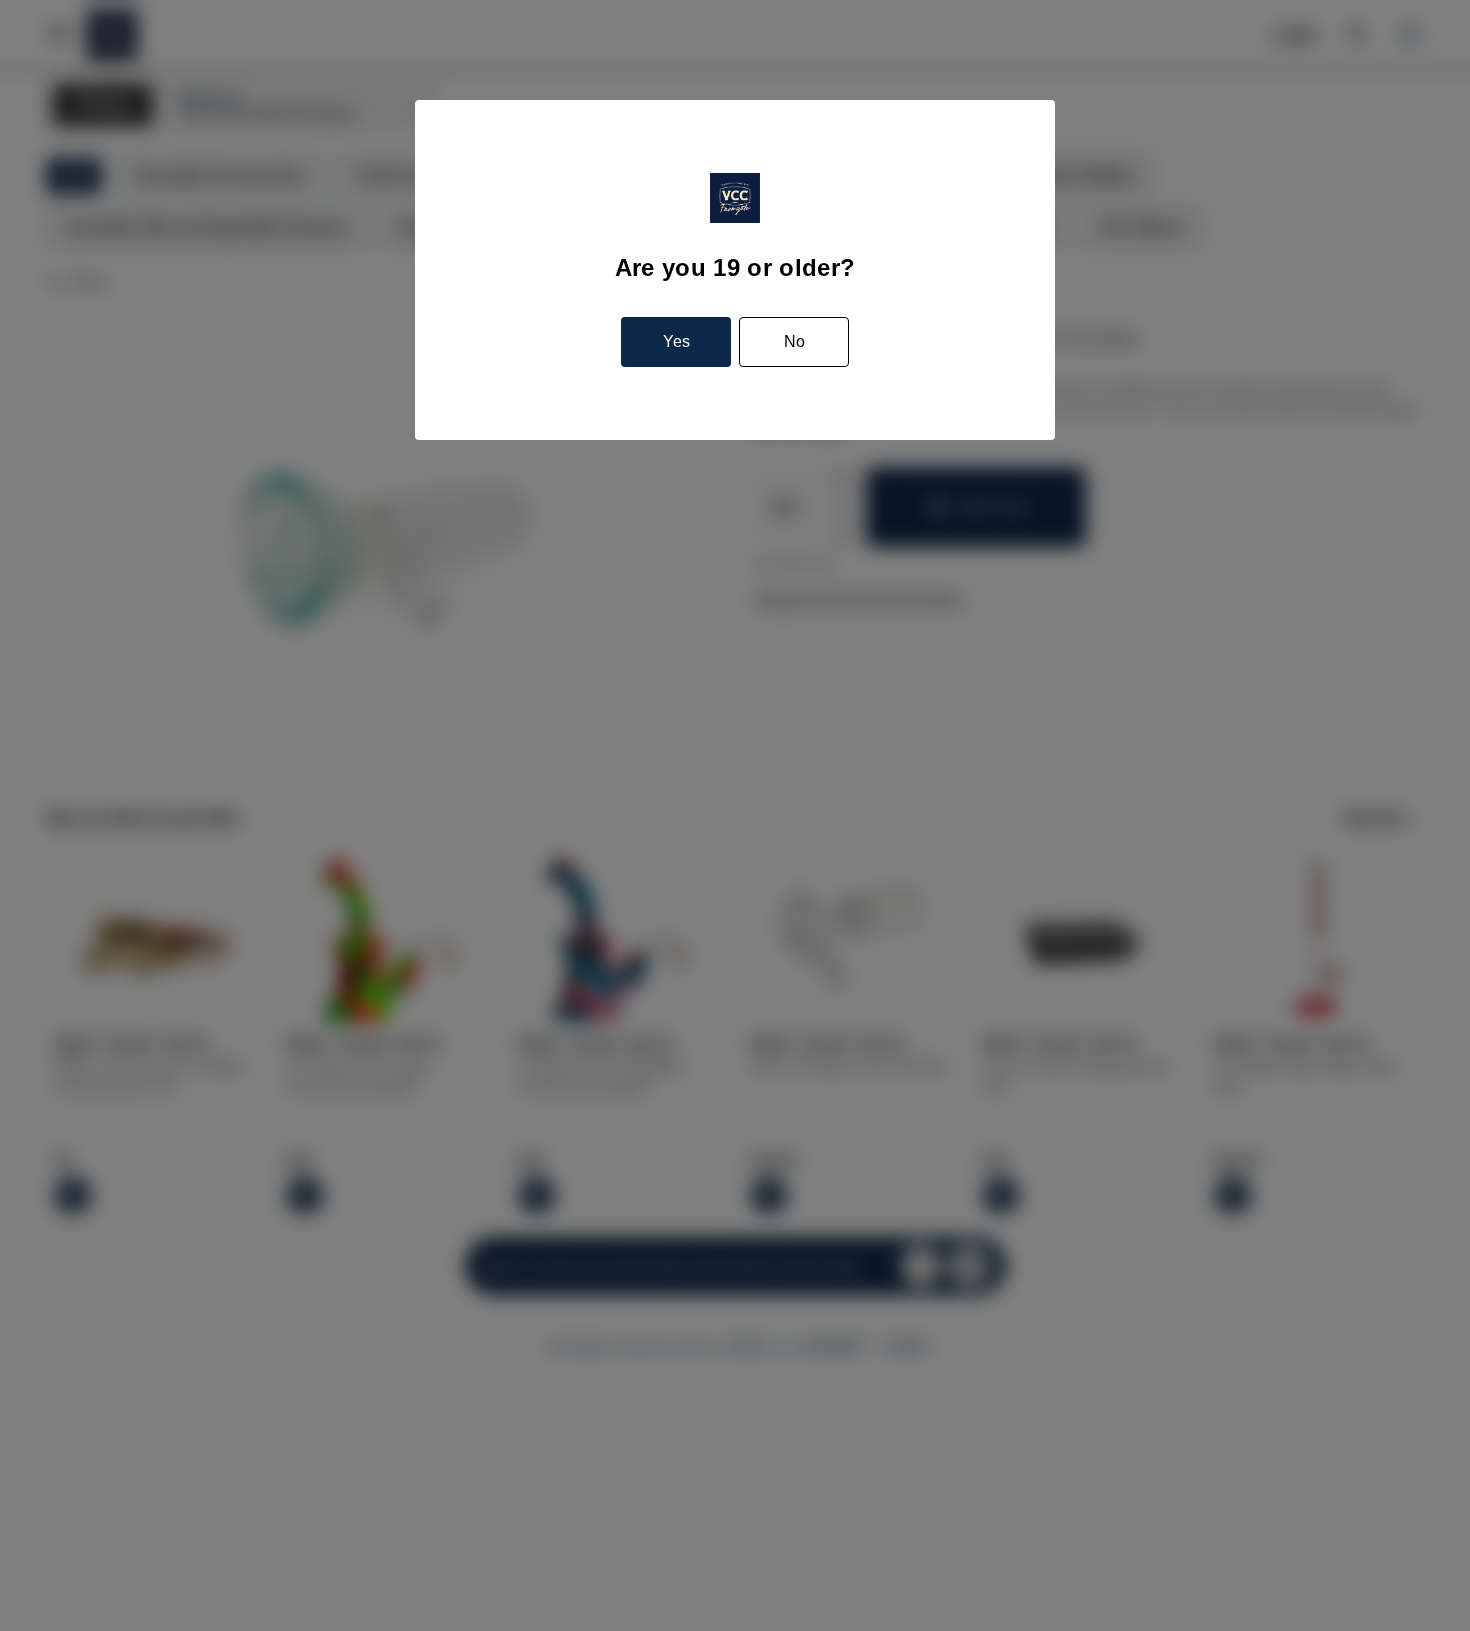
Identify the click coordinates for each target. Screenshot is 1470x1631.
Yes (676, 341)
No (794, 341)
